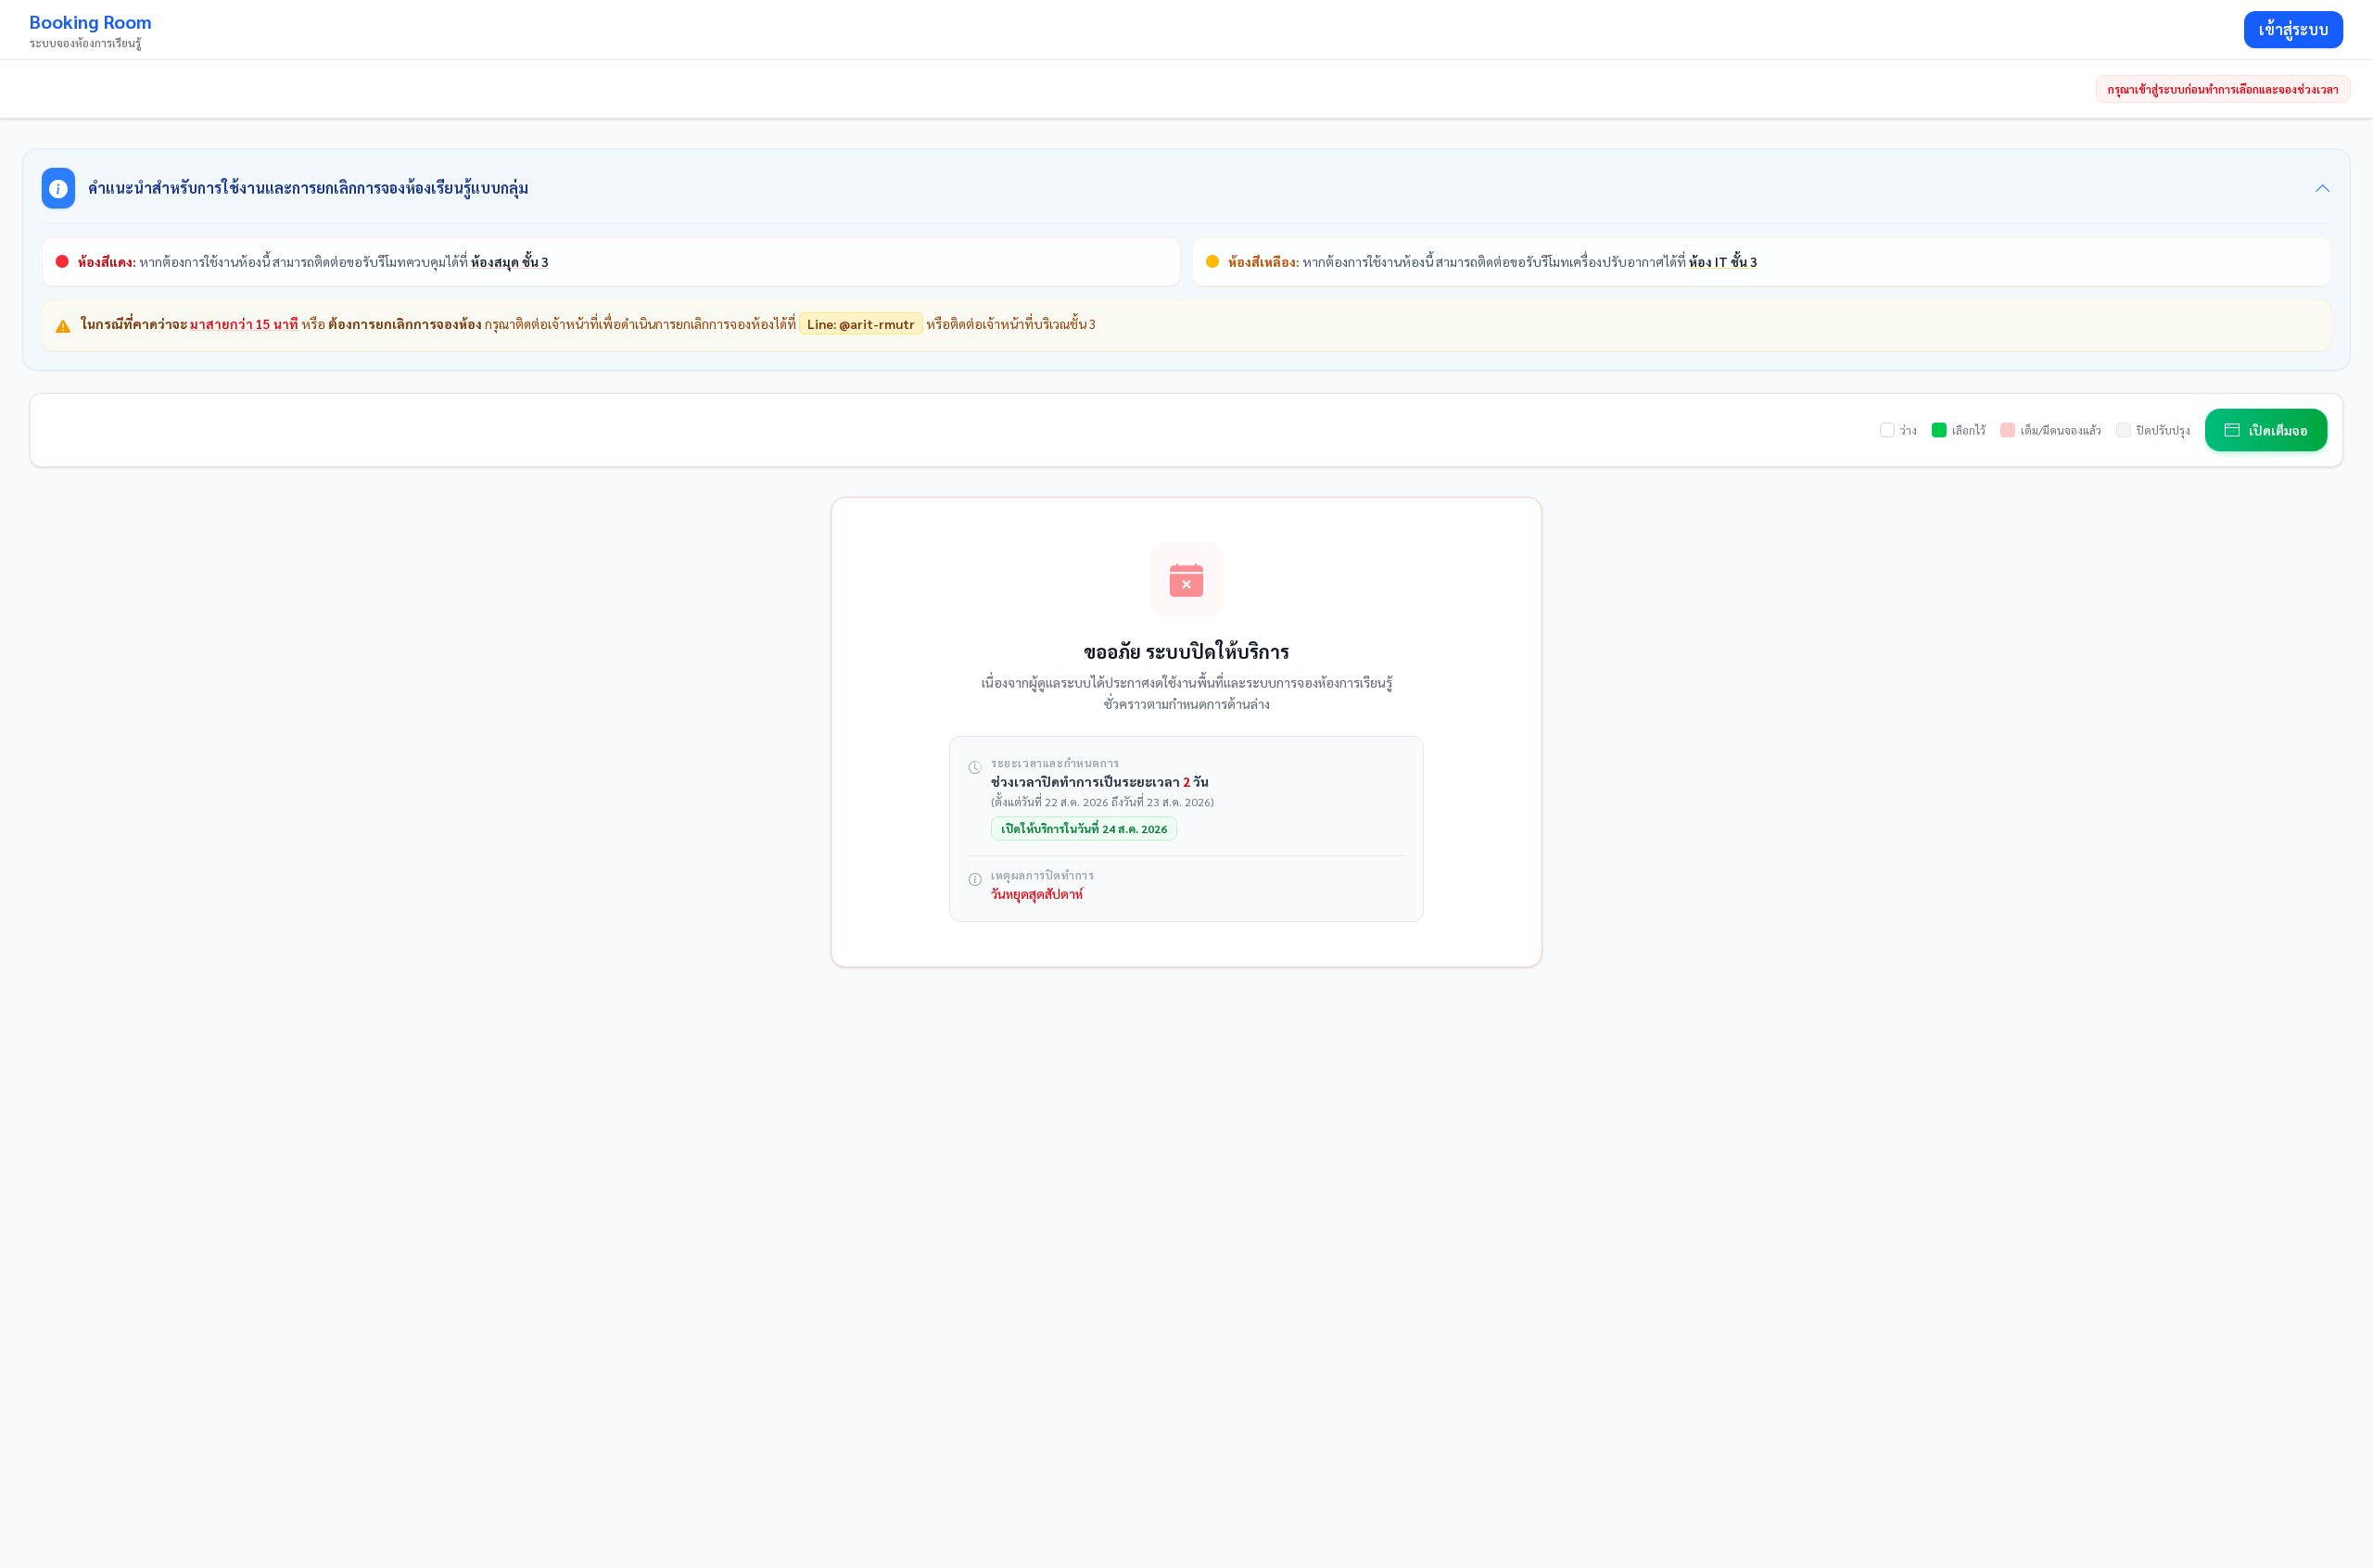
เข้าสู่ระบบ (2294, 29)
